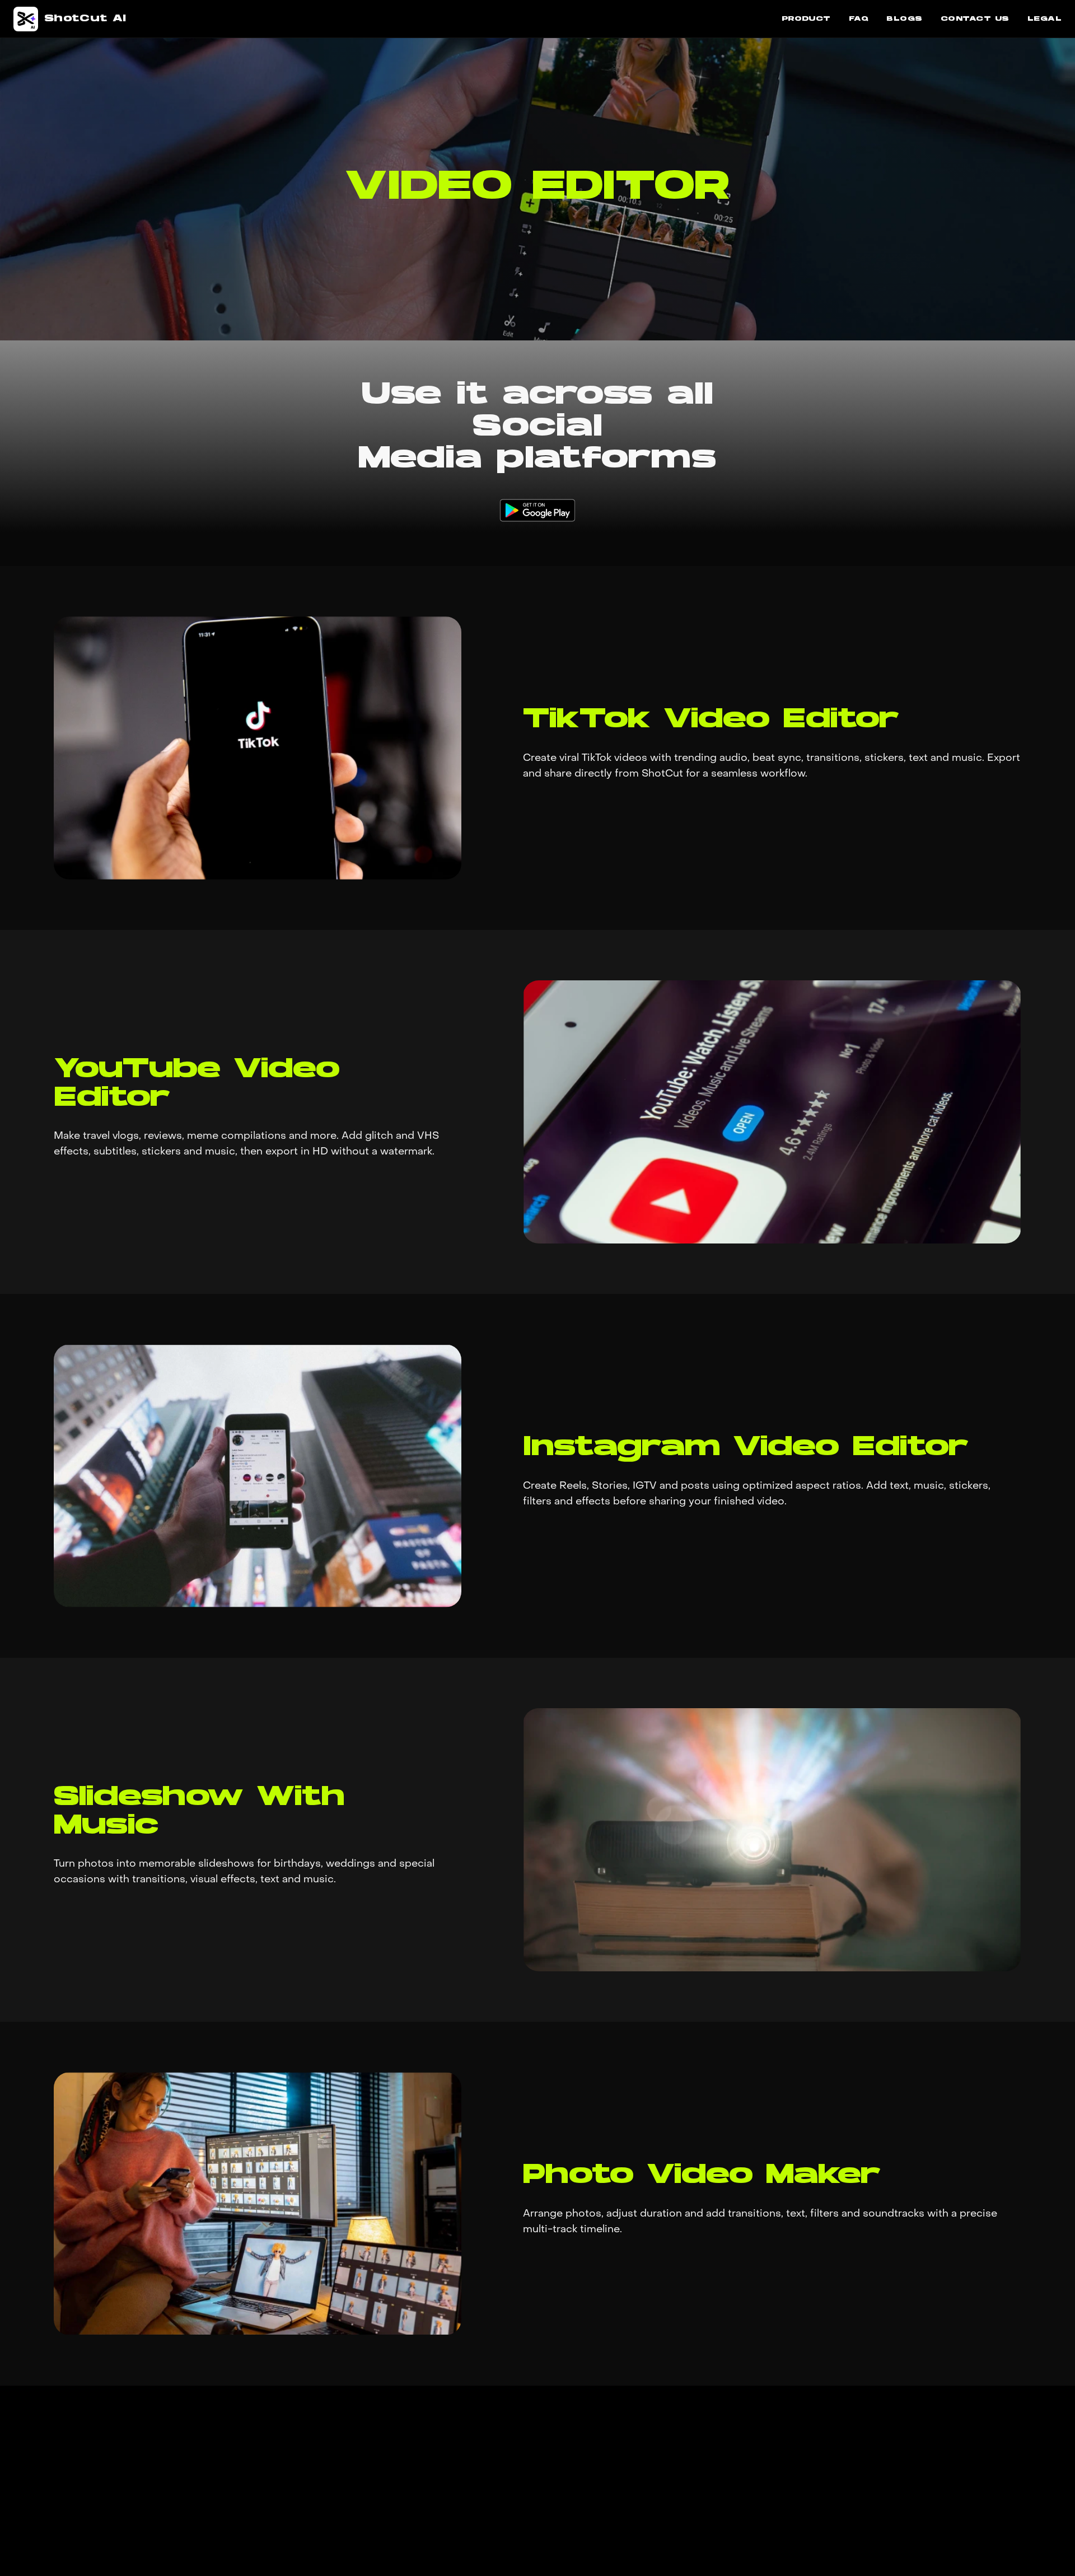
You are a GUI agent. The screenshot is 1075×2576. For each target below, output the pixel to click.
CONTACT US (975, 19)
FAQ (859, 19)
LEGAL (1044, 19)
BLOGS (904, 19)
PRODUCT (806, 19)
